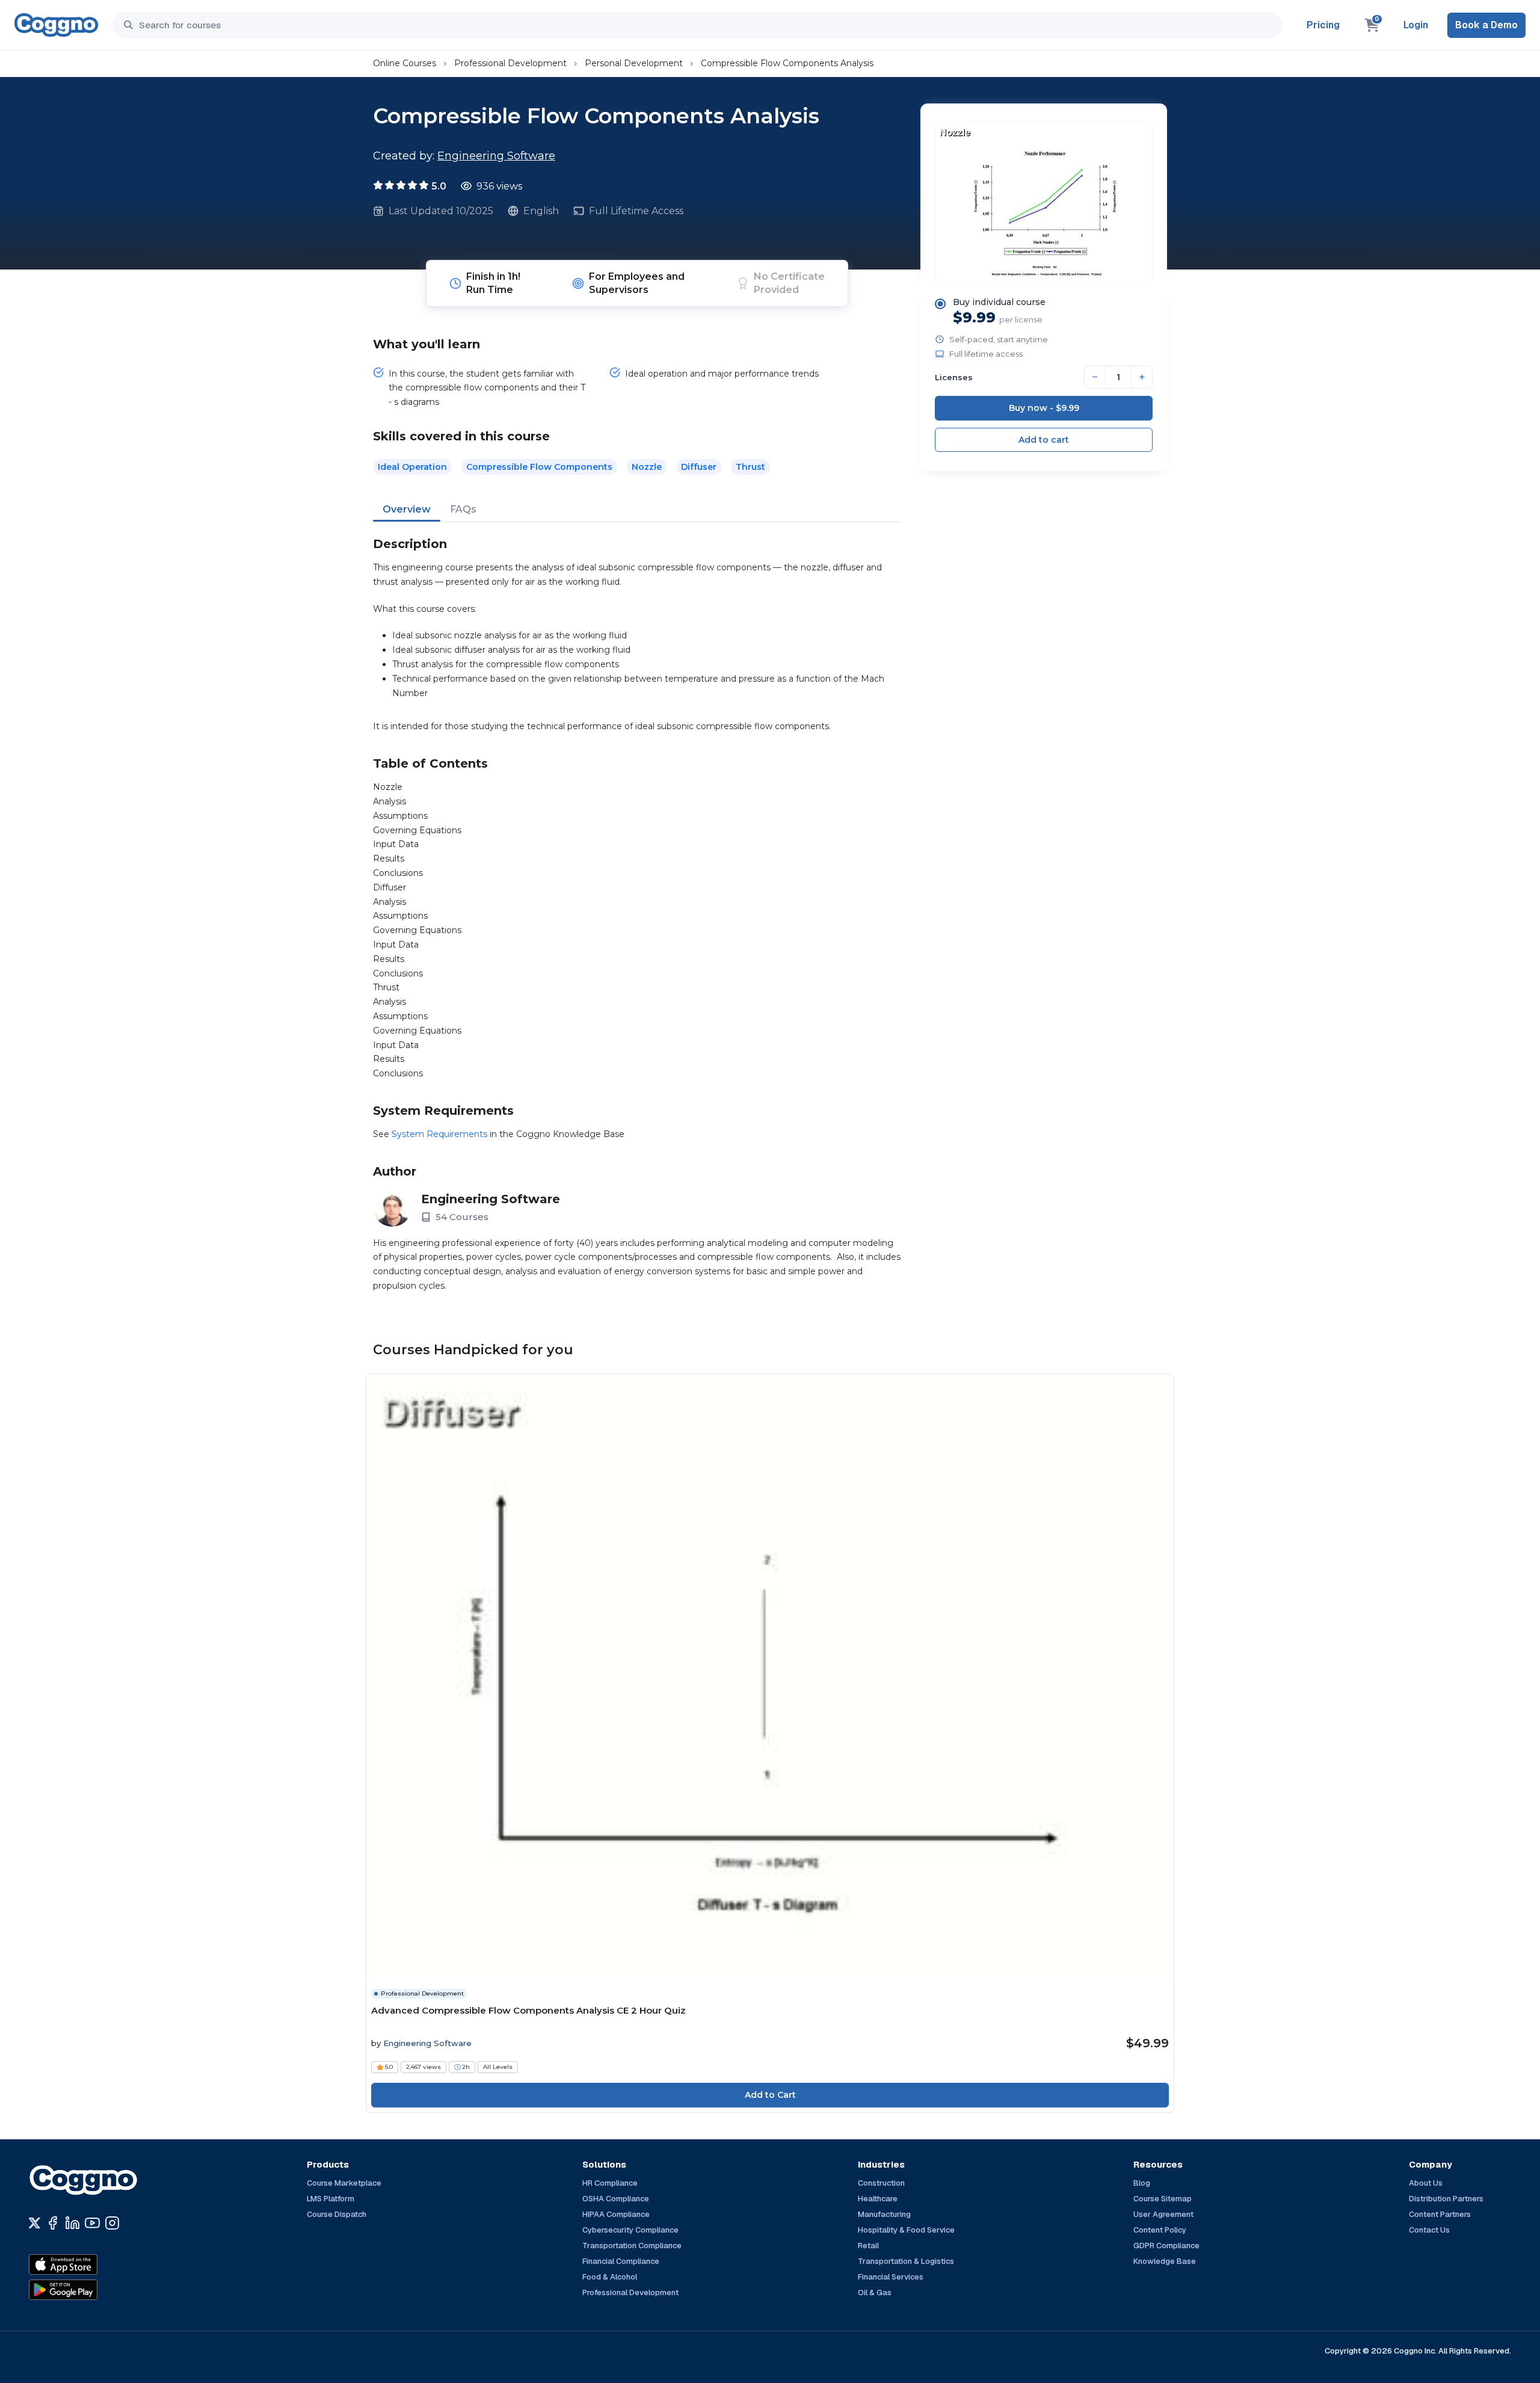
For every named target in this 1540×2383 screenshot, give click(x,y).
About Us (1426, 2183)
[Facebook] (53, 2223)
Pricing (1323, 25)
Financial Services (891, 2277)
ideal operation (412, 467)
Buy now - (1044, 408)
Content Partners (1440, 2214)
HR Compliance (610, 2183)
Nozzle (647, 467)
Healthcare (878, 2199)
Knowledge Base (1165, 2261)
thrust (750, 467)
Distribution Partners (1446, 2199)
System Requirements (439, 1134)
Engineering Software (496, 156)
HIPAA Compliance (616, 2214)
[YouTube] (92, 2223)
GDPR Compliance (1166, 2246)
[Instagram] (112, 2223)
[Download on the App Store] (89, 2264)
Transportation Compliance (632, 2246)
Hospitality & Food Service (906, 2230)
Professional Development (510, 63)
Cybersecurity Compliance (630, 2230)
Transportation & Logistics (906, 2261)
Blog (1142, 2183)
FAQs (463, 509)
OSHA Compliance (616, 2199)
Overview (407, 509)
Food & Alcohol (610, 2277)
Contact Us (1429, 2230)
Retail (868, 2246)
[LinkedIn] (72, 2223)
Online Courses (405, 63)
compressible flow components (539, 467)
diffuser (699, 467)
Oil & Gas (875, 2292)
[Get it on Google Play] (89, 2290)
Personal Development (634, 63)
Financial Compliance (621, 2261)
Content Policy (1160, 2230)
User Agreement (1163, 2214)
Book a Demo (1486, 25)
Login (1416, 25)
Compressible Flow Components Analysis (787, 63)
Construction (881, 2183)
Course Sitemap (1163, 2199)
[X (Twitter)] (35, 2223)
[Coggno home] (56, 25)
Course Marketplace (344, 2183)
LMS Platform (331, 2199)
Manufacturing (884, 2214)
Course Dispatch (337, 2214)
